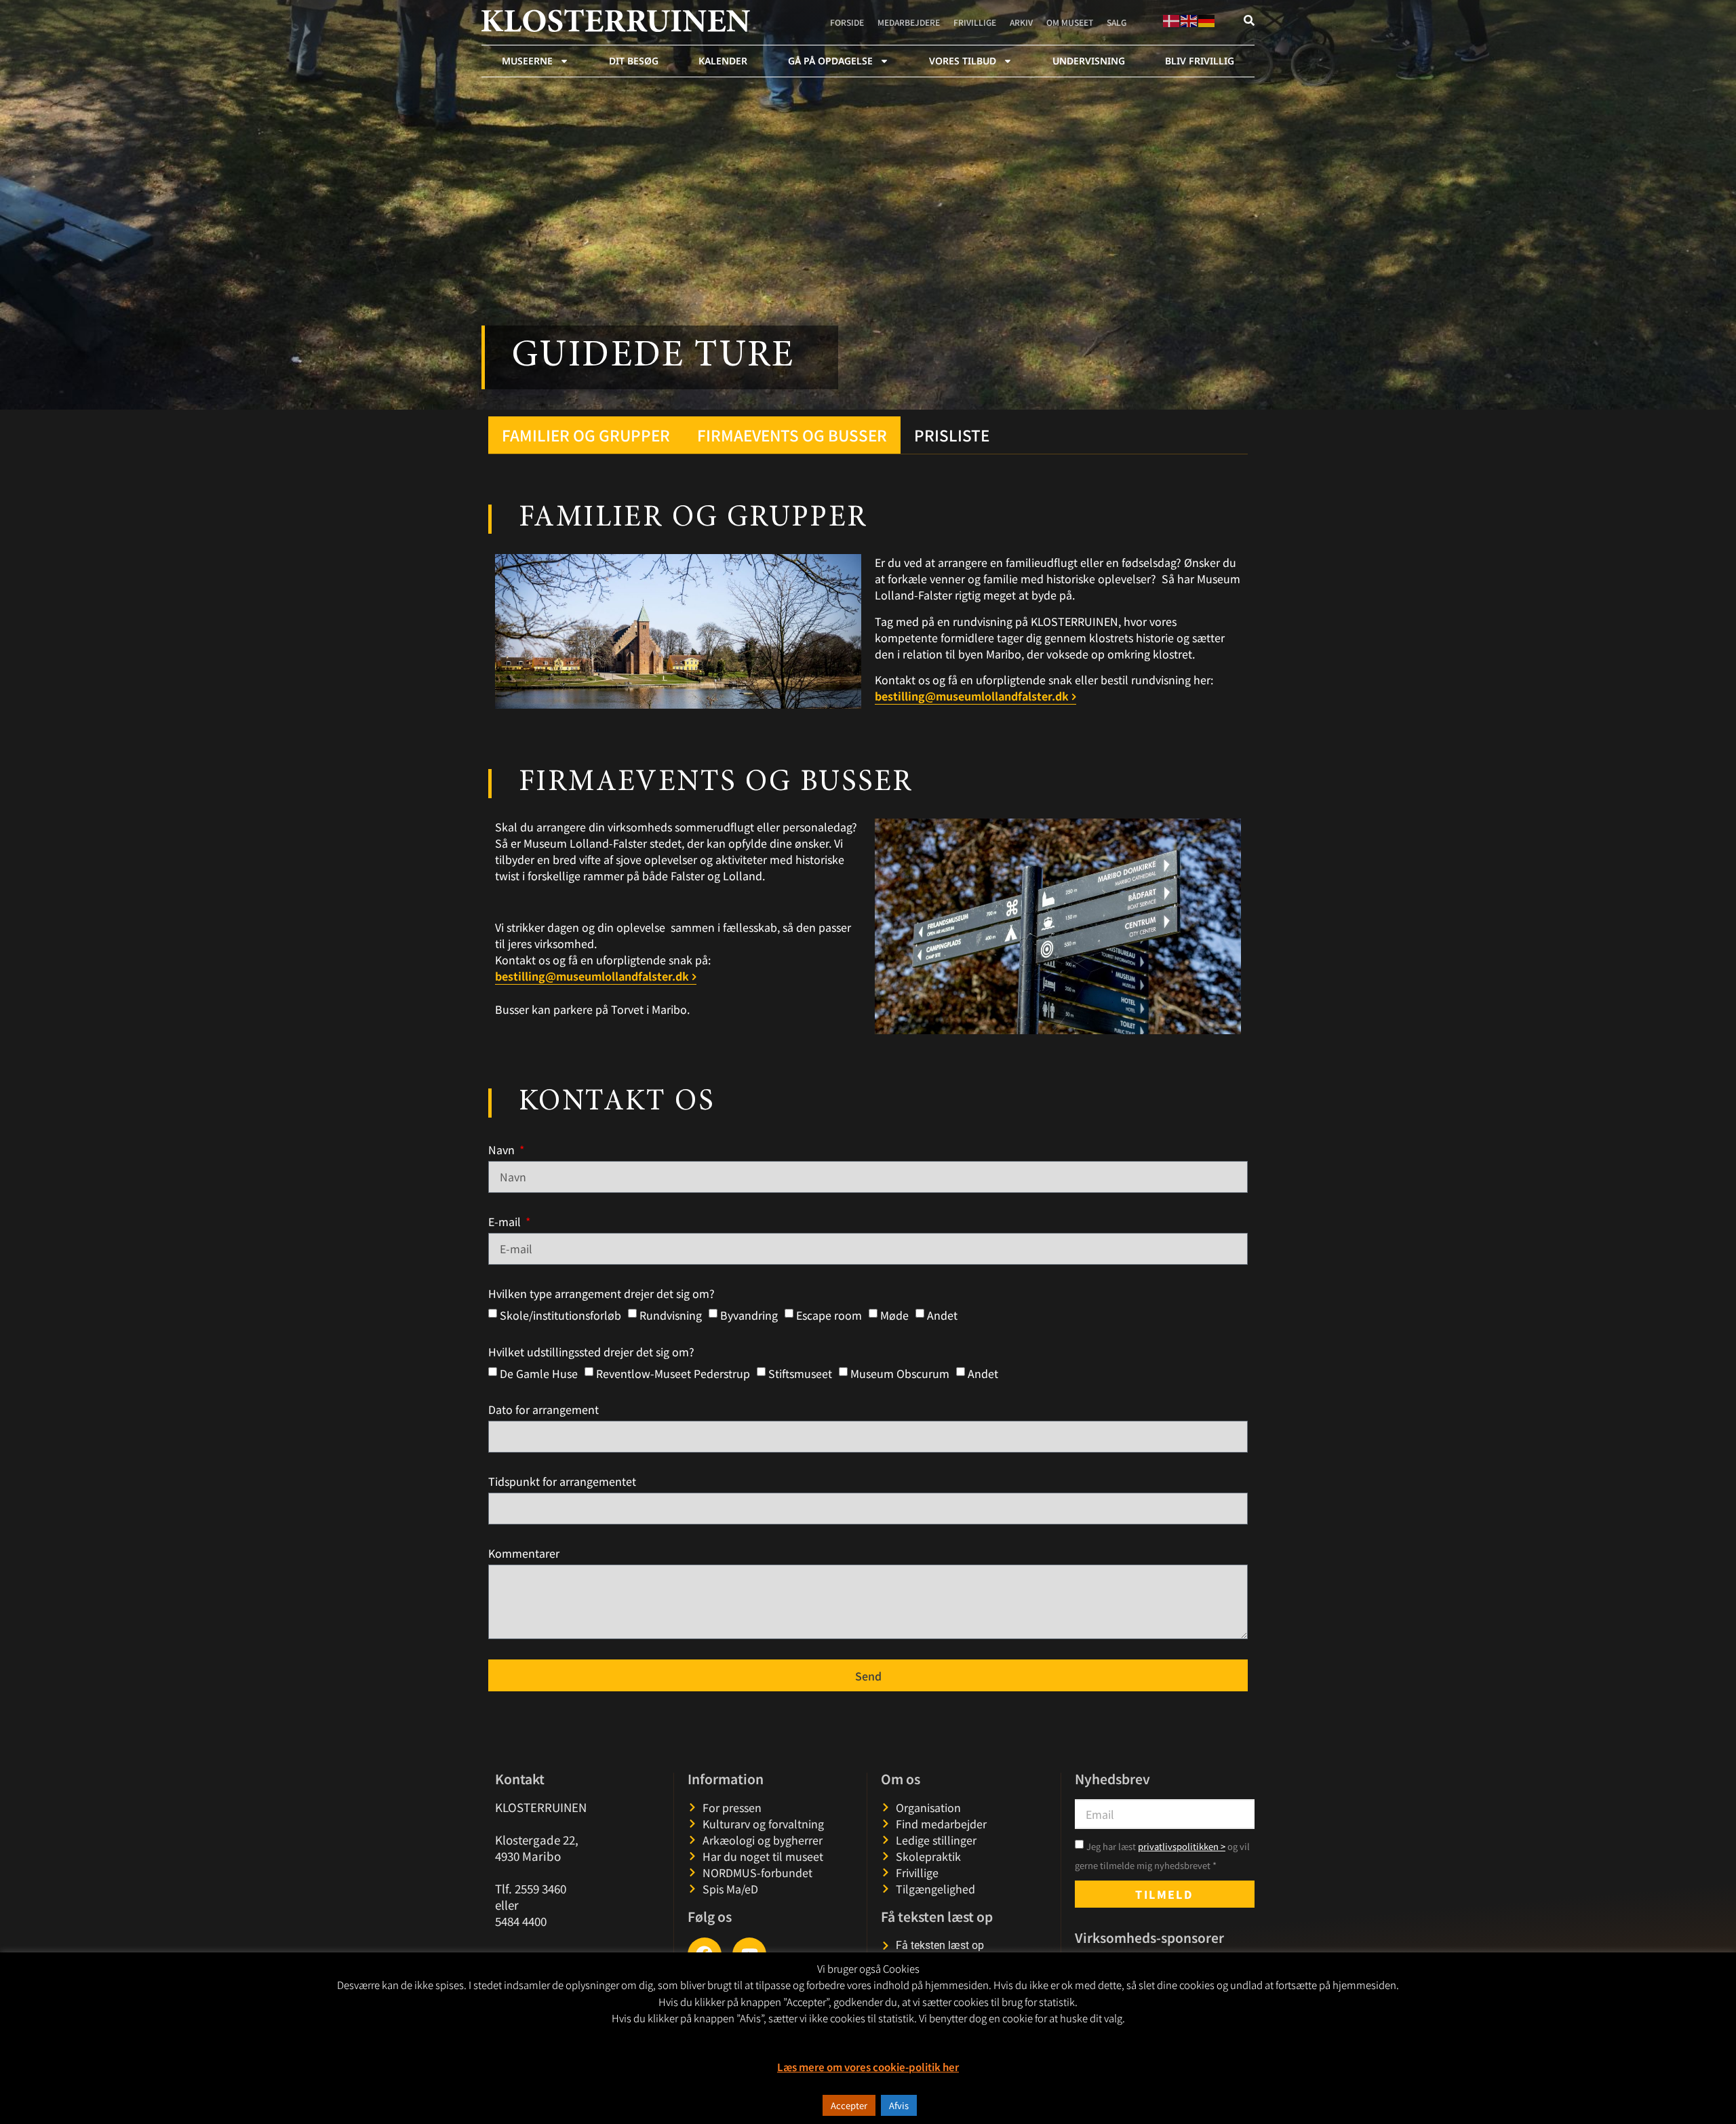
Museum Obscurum (900, 1373)
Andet (942, 1315)
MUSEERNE (527, 61)
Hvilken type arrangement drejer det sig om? (601, 1293)
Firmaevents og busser (792, 435)
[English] (1189, 19)
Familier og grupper (586, 435)
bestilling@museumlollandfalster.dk (972, 696)
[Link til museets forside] (616, 21)
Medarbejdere (909, 22)
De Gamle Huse (539, 1373)
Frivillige (975, 22)
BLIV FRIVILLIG (1200, 61)
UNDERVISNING (1089, 61)
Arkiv (1021, 22)
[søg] (1249, 20)
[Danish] (1172, 19)
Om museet (1070, 22)
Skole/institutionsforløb (560, 1315)
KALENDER (723, 61)
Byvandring (749, 1315)
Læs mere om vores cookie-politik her (868, 2067)
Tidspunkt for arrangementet (562, 1481)
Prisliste (952, 435)
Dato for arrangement (544, 1409)
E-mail (506, 1221)
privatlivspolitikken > (1182, 1846)
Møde (894, 1315)
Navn (503, 1149)
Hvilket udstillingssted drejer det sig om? (591, 1352)
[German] (1207, 19)
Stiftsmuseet (800, 1373)
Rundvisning (671, 1315)
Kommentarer (524, 1553)
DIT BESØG (634, 61)
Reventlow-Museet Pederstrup (673, 1373)
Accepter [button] (849, 2105)
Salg (1117, 22)
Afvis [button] (899, 2105)
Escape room (829, 1315)
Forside (847, 22)
